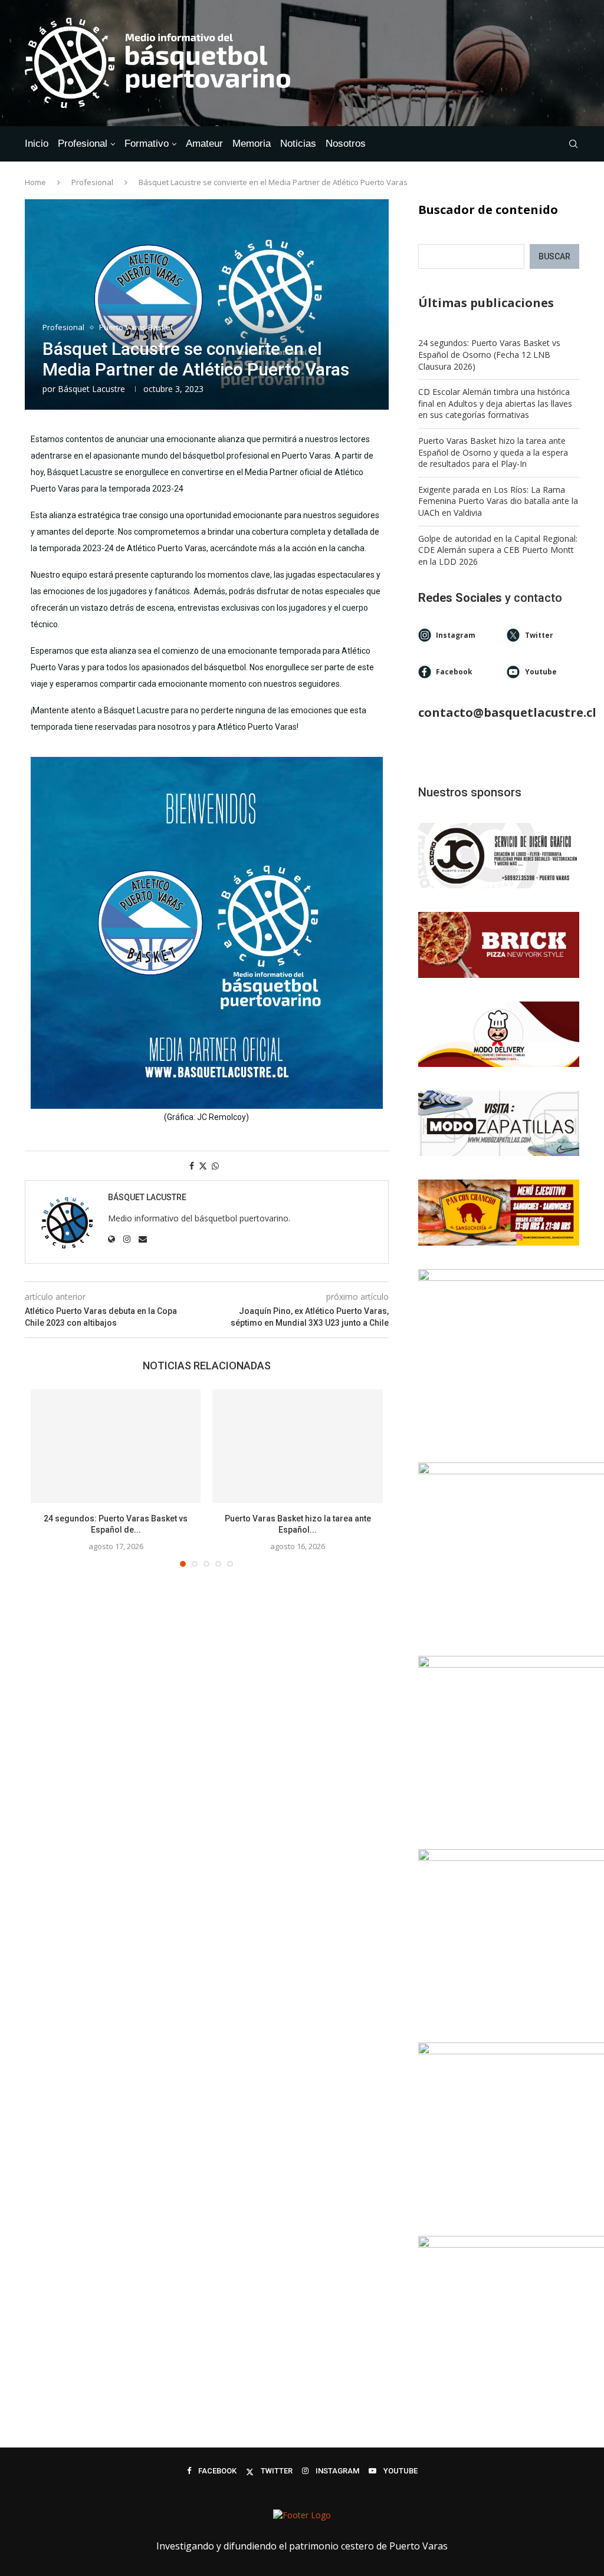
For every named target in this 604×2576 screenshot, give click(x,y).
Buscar (554, 256)
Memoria (252, 144)
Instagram (456, 635)
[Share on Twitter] (203, 1166)
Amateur (204, 144)
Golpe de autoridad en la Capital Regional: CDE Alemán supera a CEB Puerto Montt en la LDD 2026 (498, 550)
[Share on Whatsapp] (215, 1166)
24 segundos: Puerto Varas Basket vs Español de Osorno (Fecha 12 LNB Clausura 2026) (489, 354)
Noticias (298, 144)
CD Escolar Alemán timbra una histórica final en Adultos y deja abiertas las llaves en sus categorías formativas (495, 403)
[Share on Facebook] (192, 1166)
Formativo (147, 144)
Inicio (37, 144)
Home (35, 182)
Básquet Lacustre (91, 389)
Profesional (83, 144)
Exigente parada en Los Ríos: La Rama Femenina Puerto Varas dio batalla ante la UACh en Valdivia (498, 501)
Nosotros (346, 144)
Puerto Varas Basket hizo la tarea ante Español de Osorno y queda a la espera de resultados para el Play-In (493, 452)
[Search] (573, 144)
